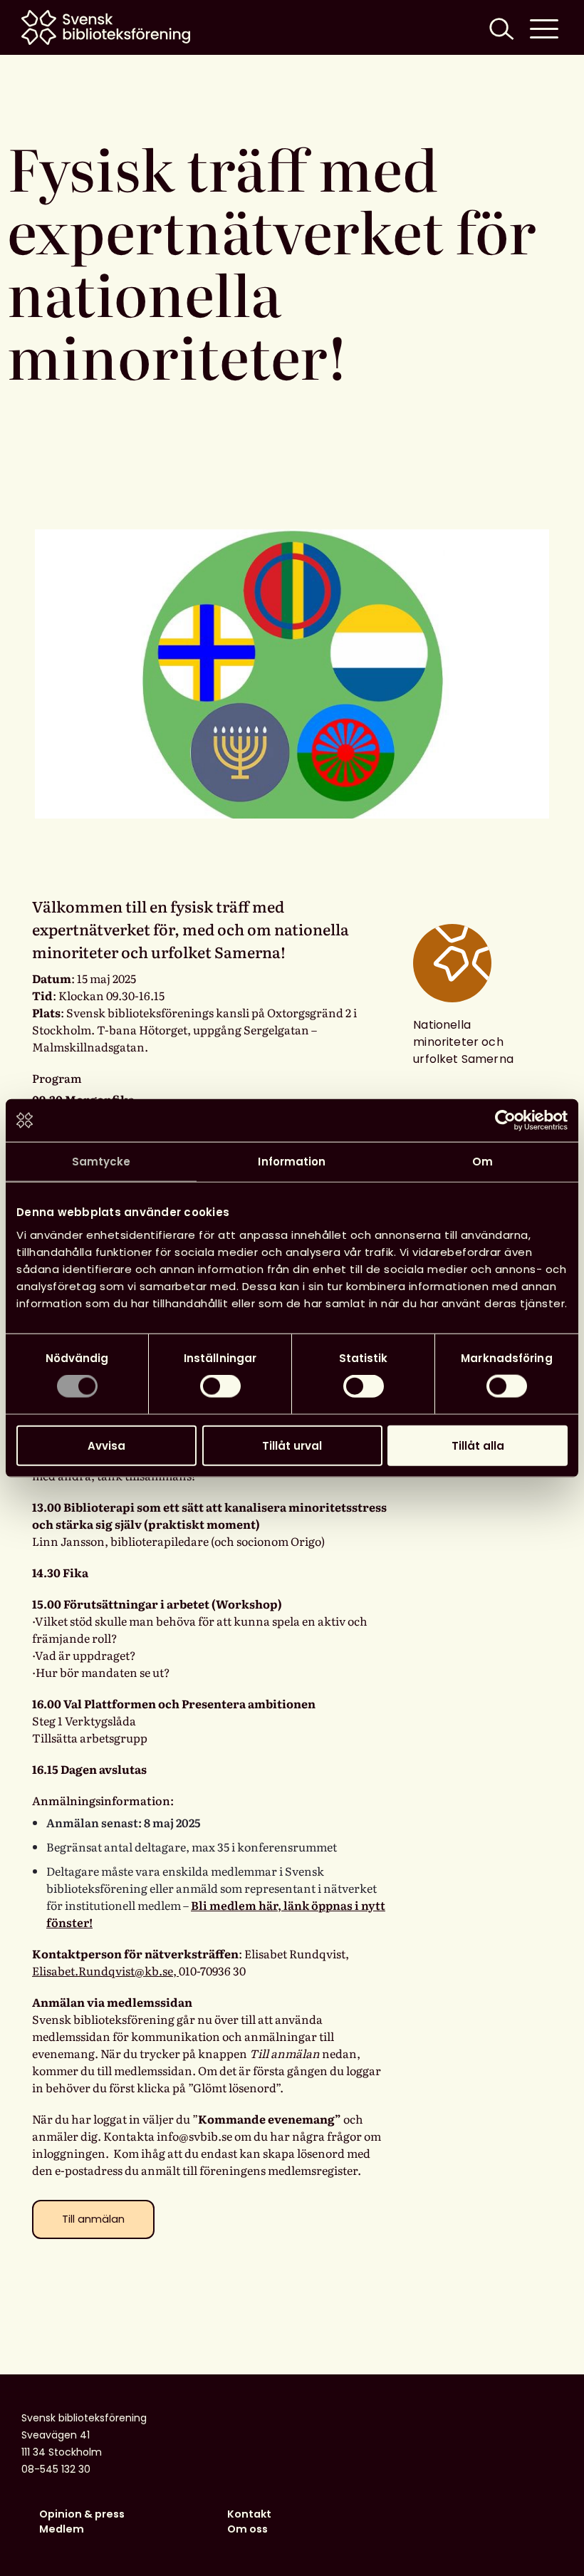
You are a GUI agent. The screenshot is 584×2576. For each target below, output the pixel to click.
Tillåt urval (292, 1445)
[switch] (220, 1386)
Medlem (62, 2529)
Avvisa (106, 1445)
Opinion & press (82, 2514)
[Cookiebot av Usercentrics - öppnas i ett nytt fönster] (505, 1121)
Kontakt (249, 2514)
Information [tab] (292, 1162)
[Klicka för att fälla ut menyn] (544, 27)
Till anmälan (93, 2219)
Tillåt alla (478, 1445)
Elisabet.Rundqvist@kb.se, (105, 1970)
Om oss (247, 2529)
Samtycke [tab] (101, 1162)
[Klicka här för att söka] (500, 27)
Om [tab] (483, 1162)
